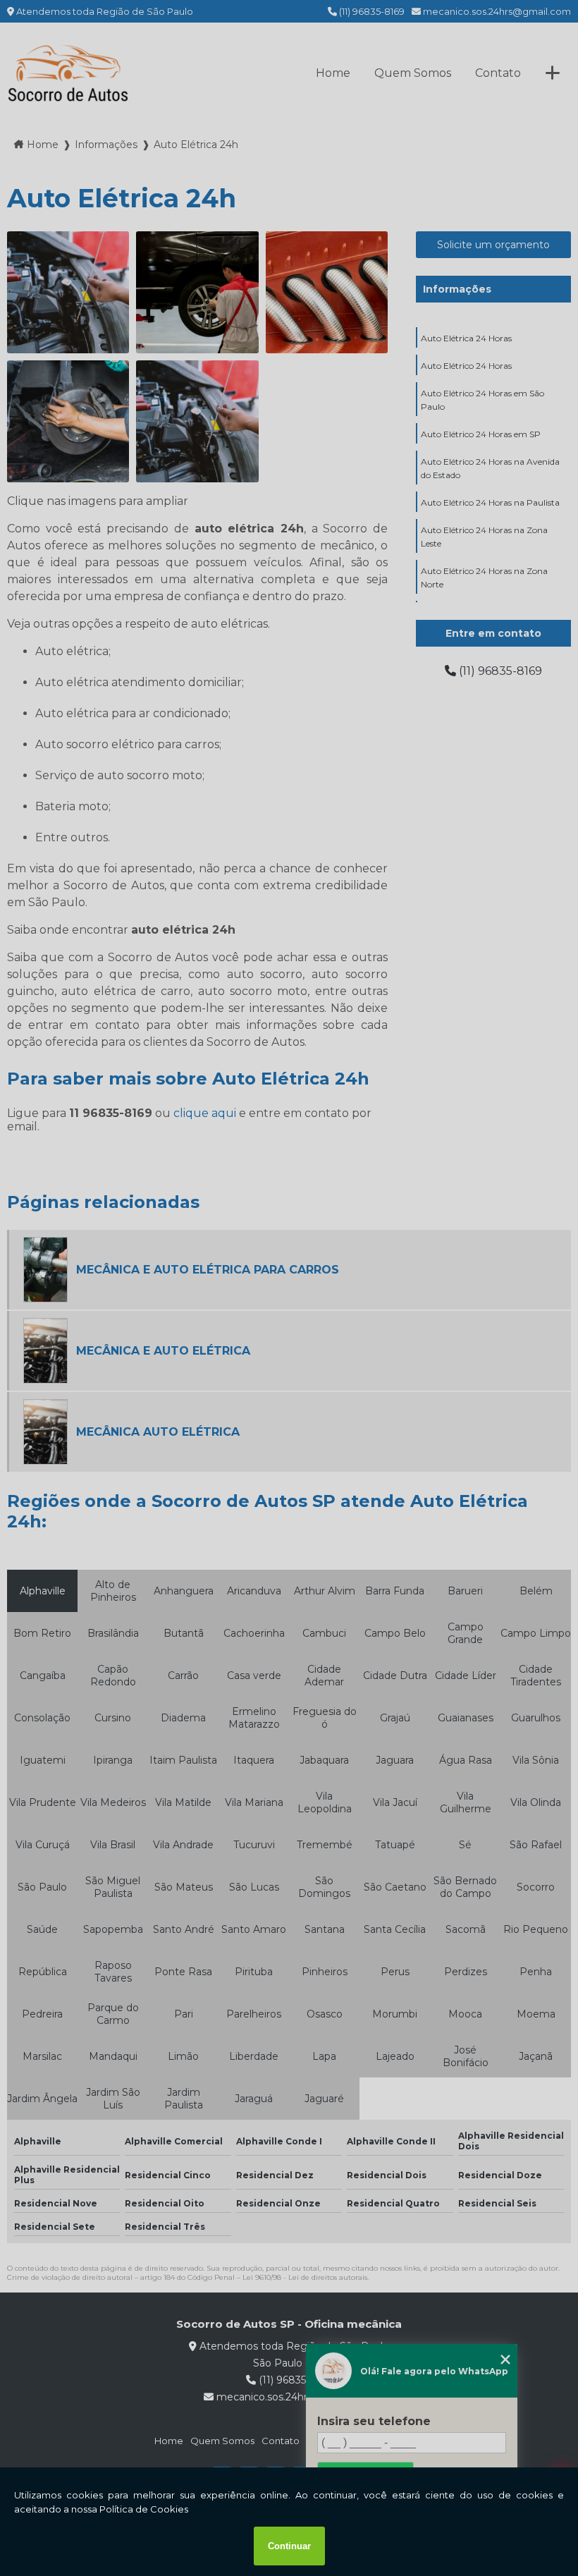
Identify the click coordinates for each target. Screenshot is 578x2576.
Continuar (289, 2546)
